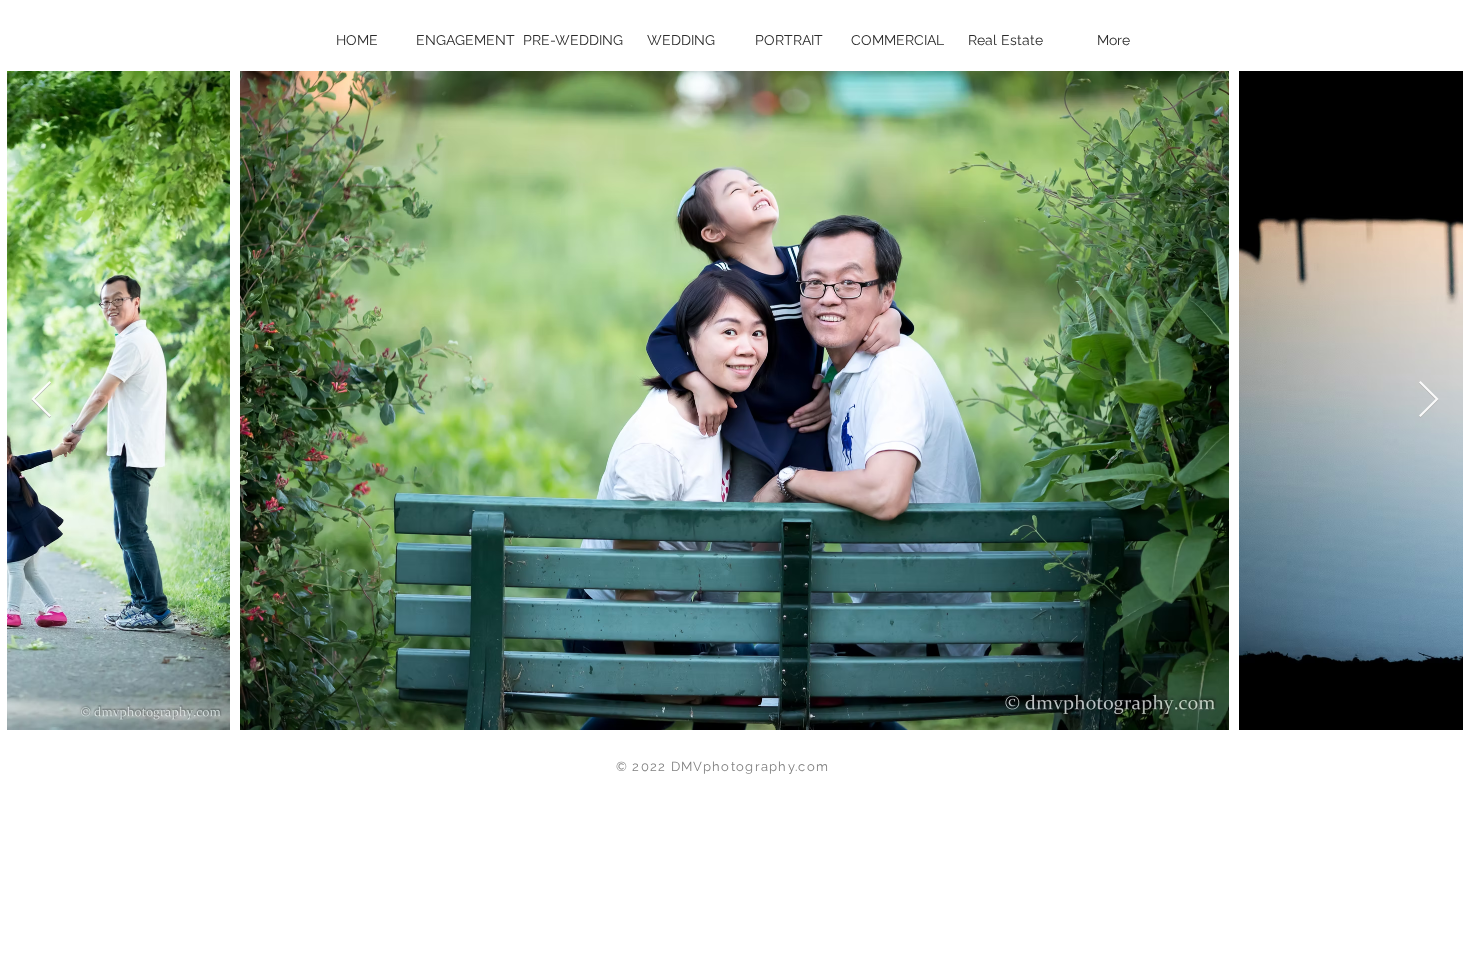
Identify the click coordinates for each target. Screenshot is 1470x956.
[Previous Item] (41, 400)
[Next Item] (1428, 400)
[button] (789, 40)
